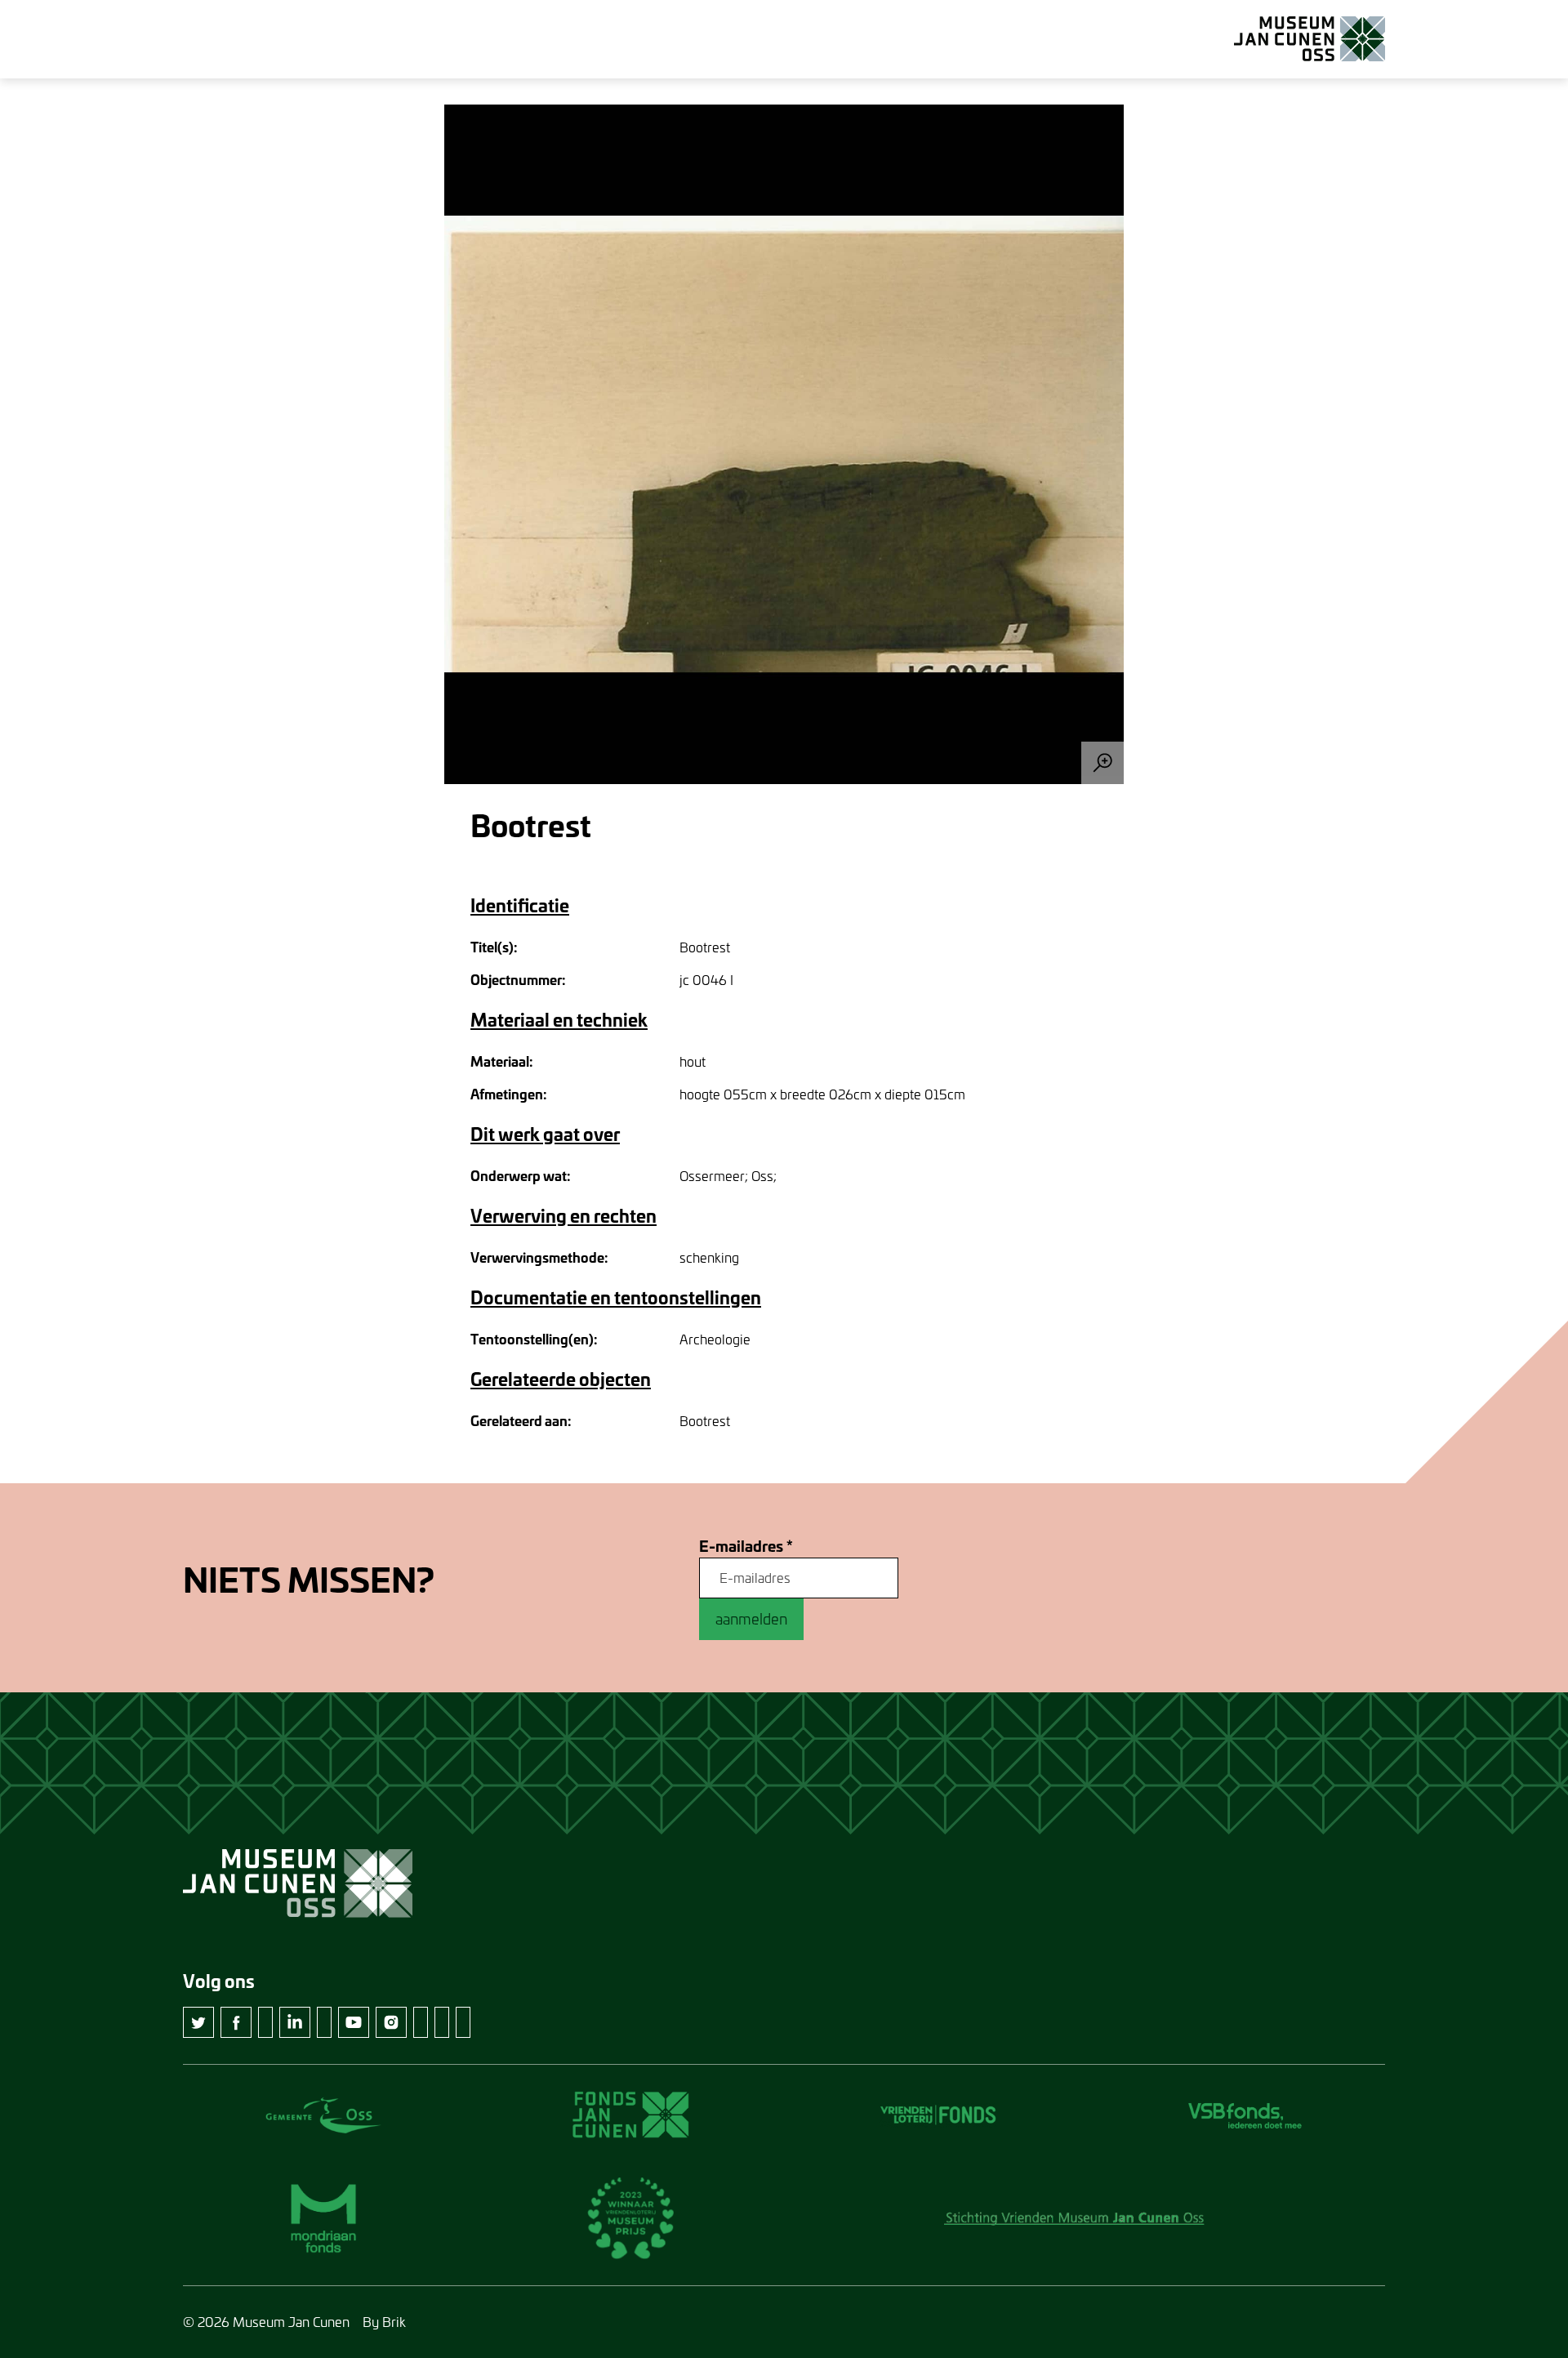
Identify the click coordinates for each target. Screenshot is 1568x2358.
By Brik (384, 2322)
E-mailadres (746, 1547)
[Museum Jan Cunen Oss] (1310, 39)
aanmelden (751, 1619)
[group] (784, 444)
